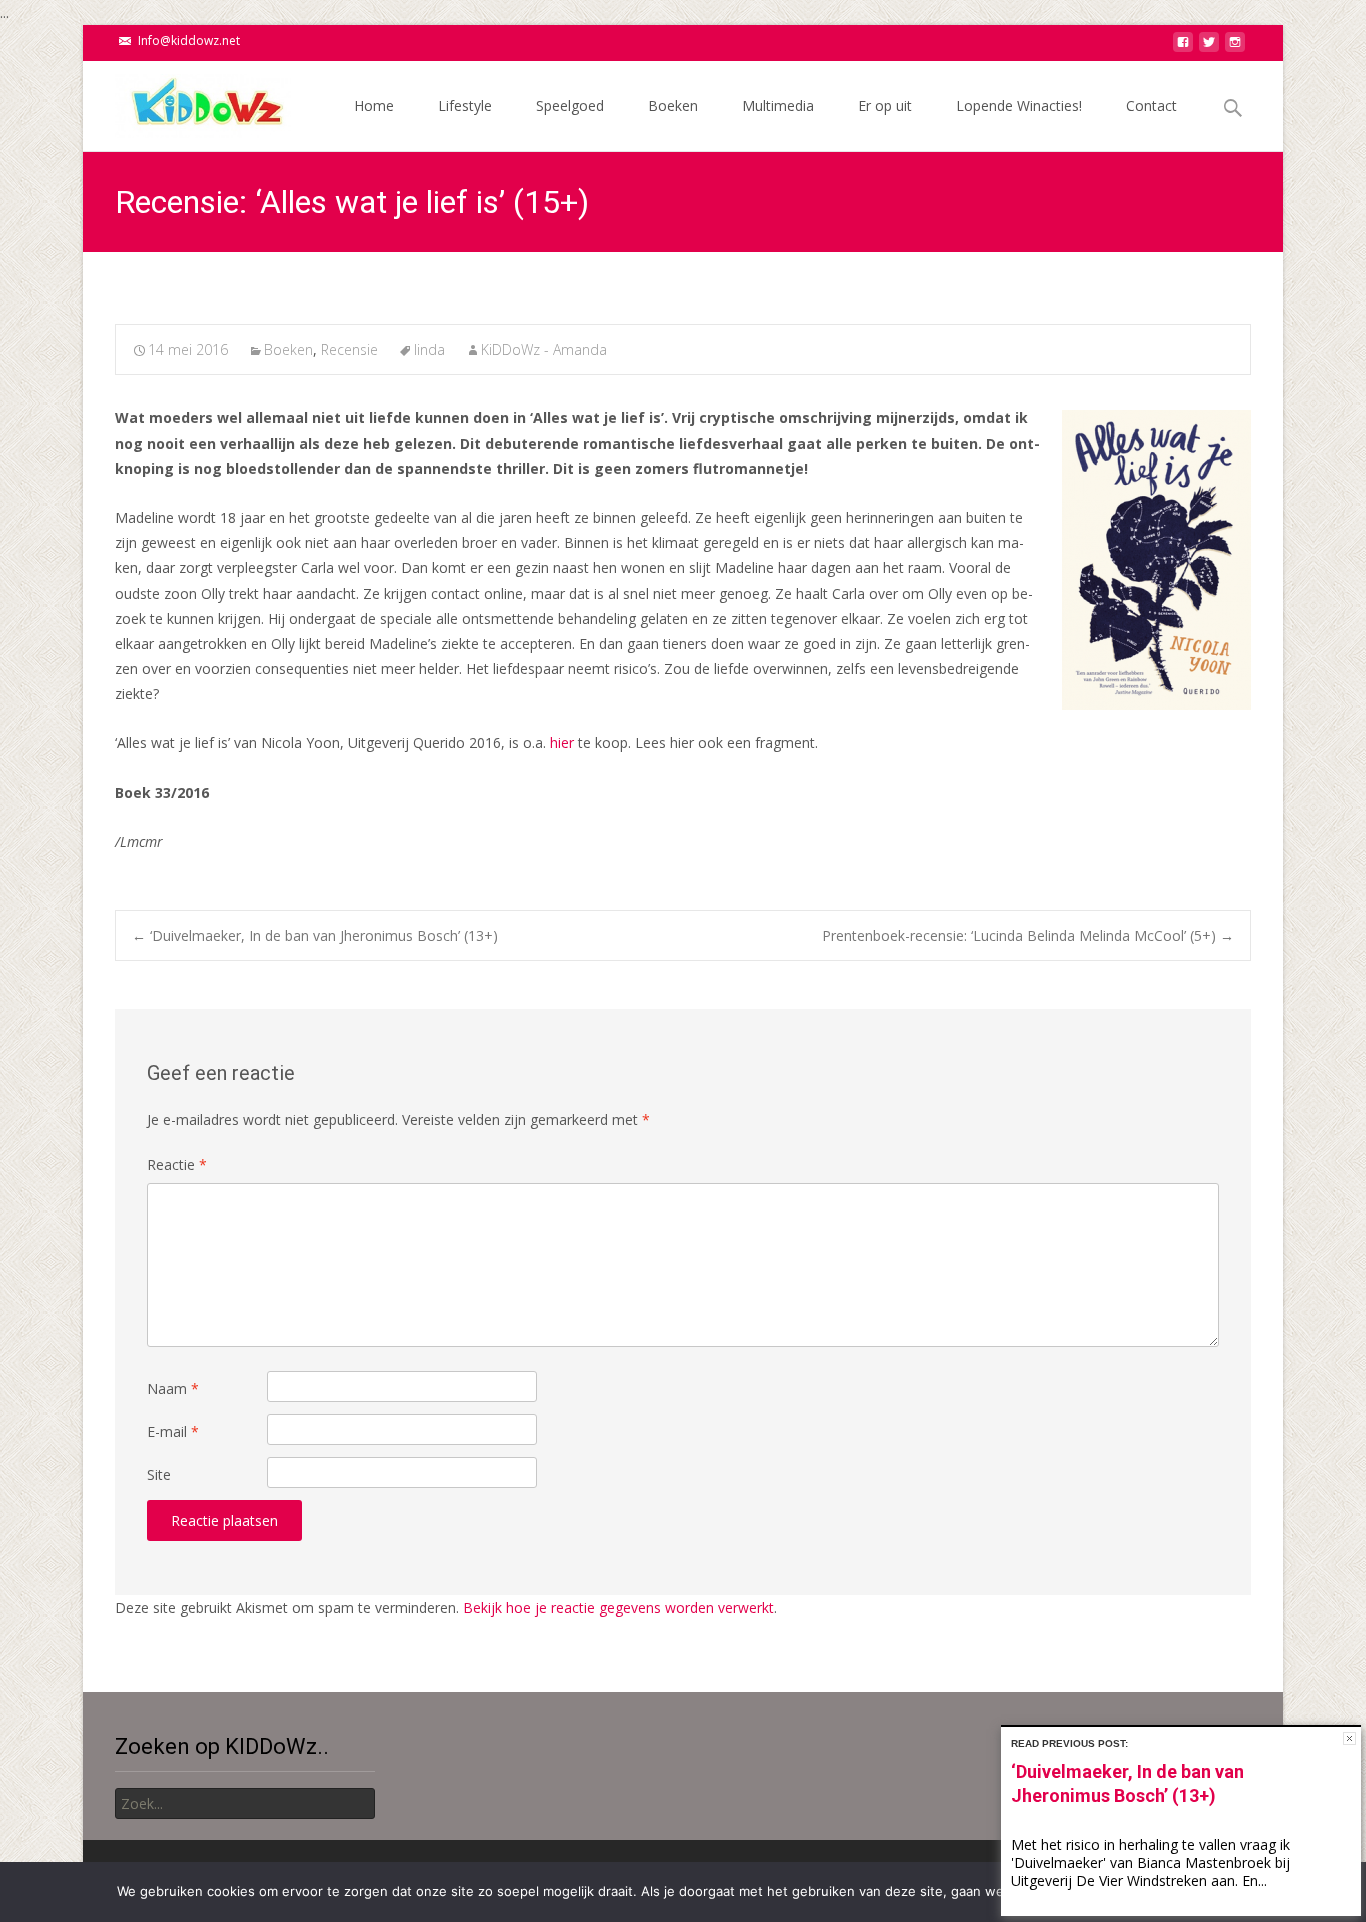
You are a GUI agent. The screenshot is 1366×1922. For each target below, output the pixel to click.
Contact (1151, 105)
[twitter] (1209, 47)
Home (374, 105)
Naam (173, 1388)
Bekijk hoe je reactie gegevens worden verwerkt (618, 1607)
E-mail (173, 1431)
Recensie (349, 349)
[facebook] (1183, 47)
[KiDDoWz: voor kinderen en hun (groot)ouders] (187, 101)
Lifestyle (465, 105)
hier (562, 742)
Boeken (673, 105)
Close (1349, 1738)
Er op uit (885, 105)
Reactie (177, 1164)
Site (159, 1474)
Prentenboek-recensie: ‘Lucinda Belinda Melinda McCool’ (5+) (1028, 935)
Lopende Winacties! (1019, 105)
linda (429, 349)
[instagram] (1235, 47)
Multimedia (778, 105)
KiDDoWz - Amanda (544, 349)
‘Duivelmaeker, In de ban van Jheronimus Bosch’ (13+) (315, 935)
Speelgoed (570, 105)
